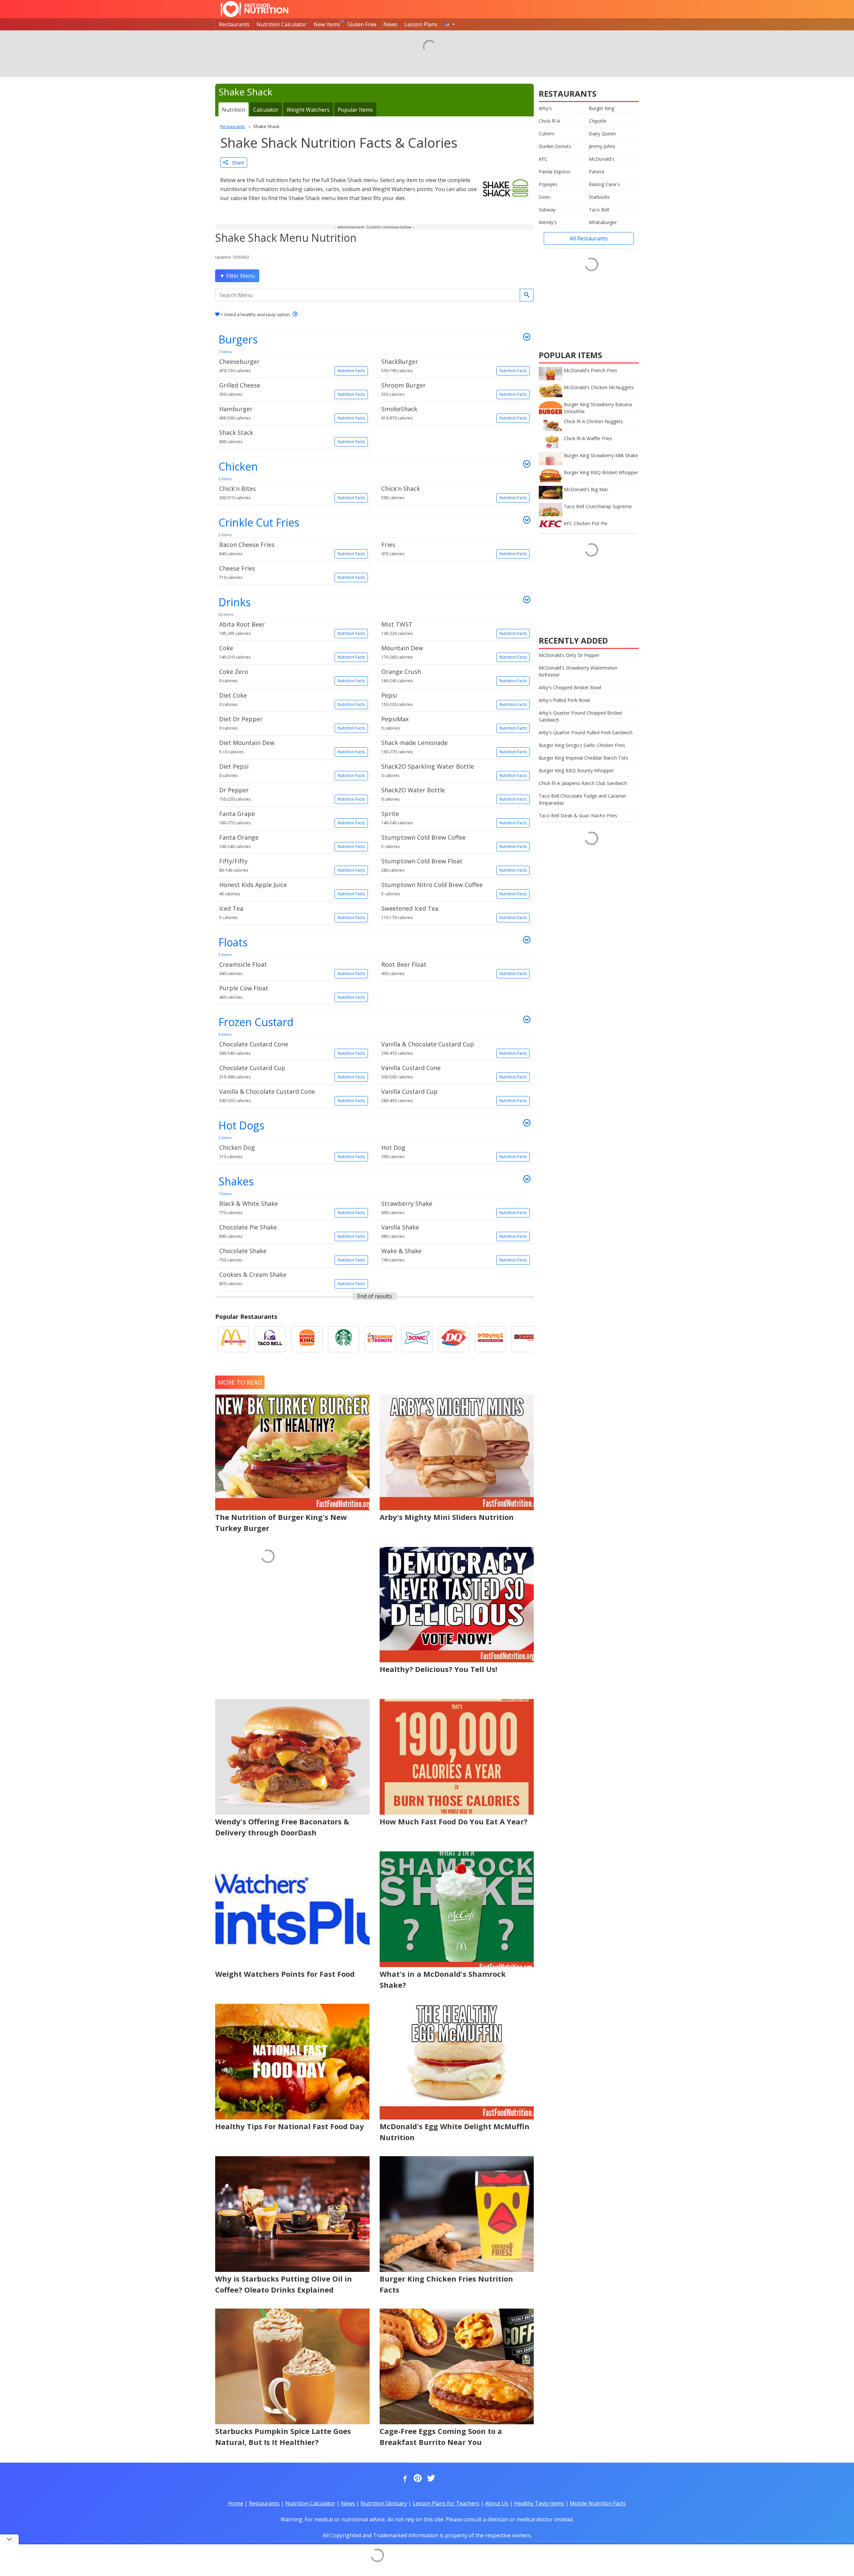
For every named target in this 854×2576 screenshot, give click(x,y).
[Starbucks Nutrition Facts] (344, 1339)
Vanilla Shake (454, 1231)
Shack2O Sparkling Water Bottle (454, 770)
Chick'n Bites (292, 493)
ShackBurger (454, 365)
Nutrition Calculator (282, 24)
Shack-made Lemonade (454, 747)
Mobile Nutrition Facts (598, 2503)
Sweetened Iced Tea (454, 912)
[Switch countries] (450, 24)
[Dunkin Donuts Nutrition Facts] (380, 1339)
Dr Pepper (292, 794)
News (390, 24)
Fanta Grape (292, 818)
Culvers (547, 134)
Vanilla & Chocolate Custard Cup (454, 1048)
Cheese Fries (292, 572)
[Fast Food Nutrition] (254, 9)
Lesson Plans (421, 24)
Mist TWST (454, 628)
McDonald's (602, 159)
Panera (596, 172)
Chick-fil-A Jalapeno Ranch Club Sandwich (583, 783)
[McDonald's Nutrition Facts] (234, 1339)
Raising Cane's (604, 184)
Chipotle (598, 121)
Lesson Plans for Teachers (446, 2503)
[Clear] (527, 295)
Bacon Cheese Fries (292, 549)
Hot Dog (454, 1151)
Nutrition (234, 110)
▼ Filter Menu (237, 276)
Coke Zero (292, 676)
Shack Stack (292, 437)
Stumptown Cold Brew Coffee (454, 841)
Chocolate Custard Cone (292, 1048)
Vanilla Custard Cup (454, 1095)
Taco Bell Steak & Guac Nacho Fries (578, 815)
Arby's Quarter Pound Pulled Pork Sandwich (586, 732)
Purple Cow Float (292, 992)
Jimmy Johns (602, 146)
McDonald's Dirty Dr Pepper (569, 655)
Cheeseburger (292, 365)
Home (236, 2503)
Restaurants (234, 24)
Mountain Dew (454, 652)
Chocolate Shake (292, 1255)
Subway (547, 210)
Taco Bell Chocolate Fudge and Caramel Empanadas (582, 799)
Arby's (545, 108)
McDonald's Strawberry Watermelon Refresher (578, 671)
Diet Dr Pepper (292, 723)
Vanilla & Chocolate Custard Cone (292, 1095)
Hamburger (292, 413)
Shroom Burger (454, 389)
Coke (292, 652)
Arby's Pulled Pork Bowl (564, 700)
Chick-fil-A (549, 121)
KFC (543, 159)
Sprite (454, 818)
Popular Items (355, 110)
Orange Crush (454, 676)
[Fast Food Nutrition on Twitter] (430, 2479)
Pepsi (454, 699)
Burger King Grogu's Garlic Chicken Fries (582, 745)
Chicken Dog (292, 1151)
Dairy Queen (602, 134)
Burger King (601, 108)
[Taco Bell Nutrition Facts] (270, 1339)
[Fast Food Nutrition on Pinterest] (417, 2479)
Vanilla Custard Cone (454, 1072)
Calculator (266, 110)
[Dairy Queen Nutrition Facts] (454, 1339)
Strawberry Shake (454, 1207)
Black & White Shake (292, 1207)
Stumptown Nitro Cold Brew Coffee (454, 889)
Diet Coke (292, 699)
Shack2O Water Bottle (454, 794)
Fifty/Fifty (292, 865)
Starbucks (599, 197)
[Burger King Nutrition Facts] (307, 1339)
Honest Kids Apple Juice (292, 889)
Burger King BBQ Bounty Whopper (576, 770)
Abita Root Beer (292, 628)
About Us (497, 2503)
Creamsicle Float (292, 968)
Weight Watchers (308, 110)
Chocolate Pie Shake (292, 1231)
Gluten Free (362, 24)
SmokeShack (454, 413)
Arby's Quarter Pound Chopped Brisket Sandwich (580, 716)
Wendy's (548, 222)
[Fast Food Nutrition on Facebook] (404, 2479)
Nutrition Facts (351, 371)
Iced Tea (292, 912)
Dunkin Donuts (555, 146)
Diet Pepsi (292, 770)
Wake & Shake (454, 1255)
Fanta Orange (292, 841)
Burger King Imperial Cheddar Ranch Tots (583, 758)
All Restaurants (589, 238)
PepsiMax (454, 723)
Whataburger (603, 222)
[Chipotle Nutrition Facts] (527, 1339)
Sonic (545, 197)
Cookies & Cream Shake (292, 1278)
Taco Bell (599, 210)
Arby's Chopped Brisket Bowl (570, 687)
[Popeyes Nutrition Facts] (490, 1339)
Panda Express (555, 172)
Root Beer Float (454, 968)
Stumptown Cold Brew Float (454, 865)
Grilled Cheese (292, 389)
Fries (454, 549)
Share (236, 163)
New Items (327, 24)
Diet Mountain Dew (292, 747)
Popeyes (548, 184)
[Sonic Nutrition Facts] (417, 1339)
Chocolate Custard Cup (292, 1072)
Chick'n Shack (454, 493)
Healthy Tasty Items (539, 2503)
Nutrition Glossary (384, 2503)
